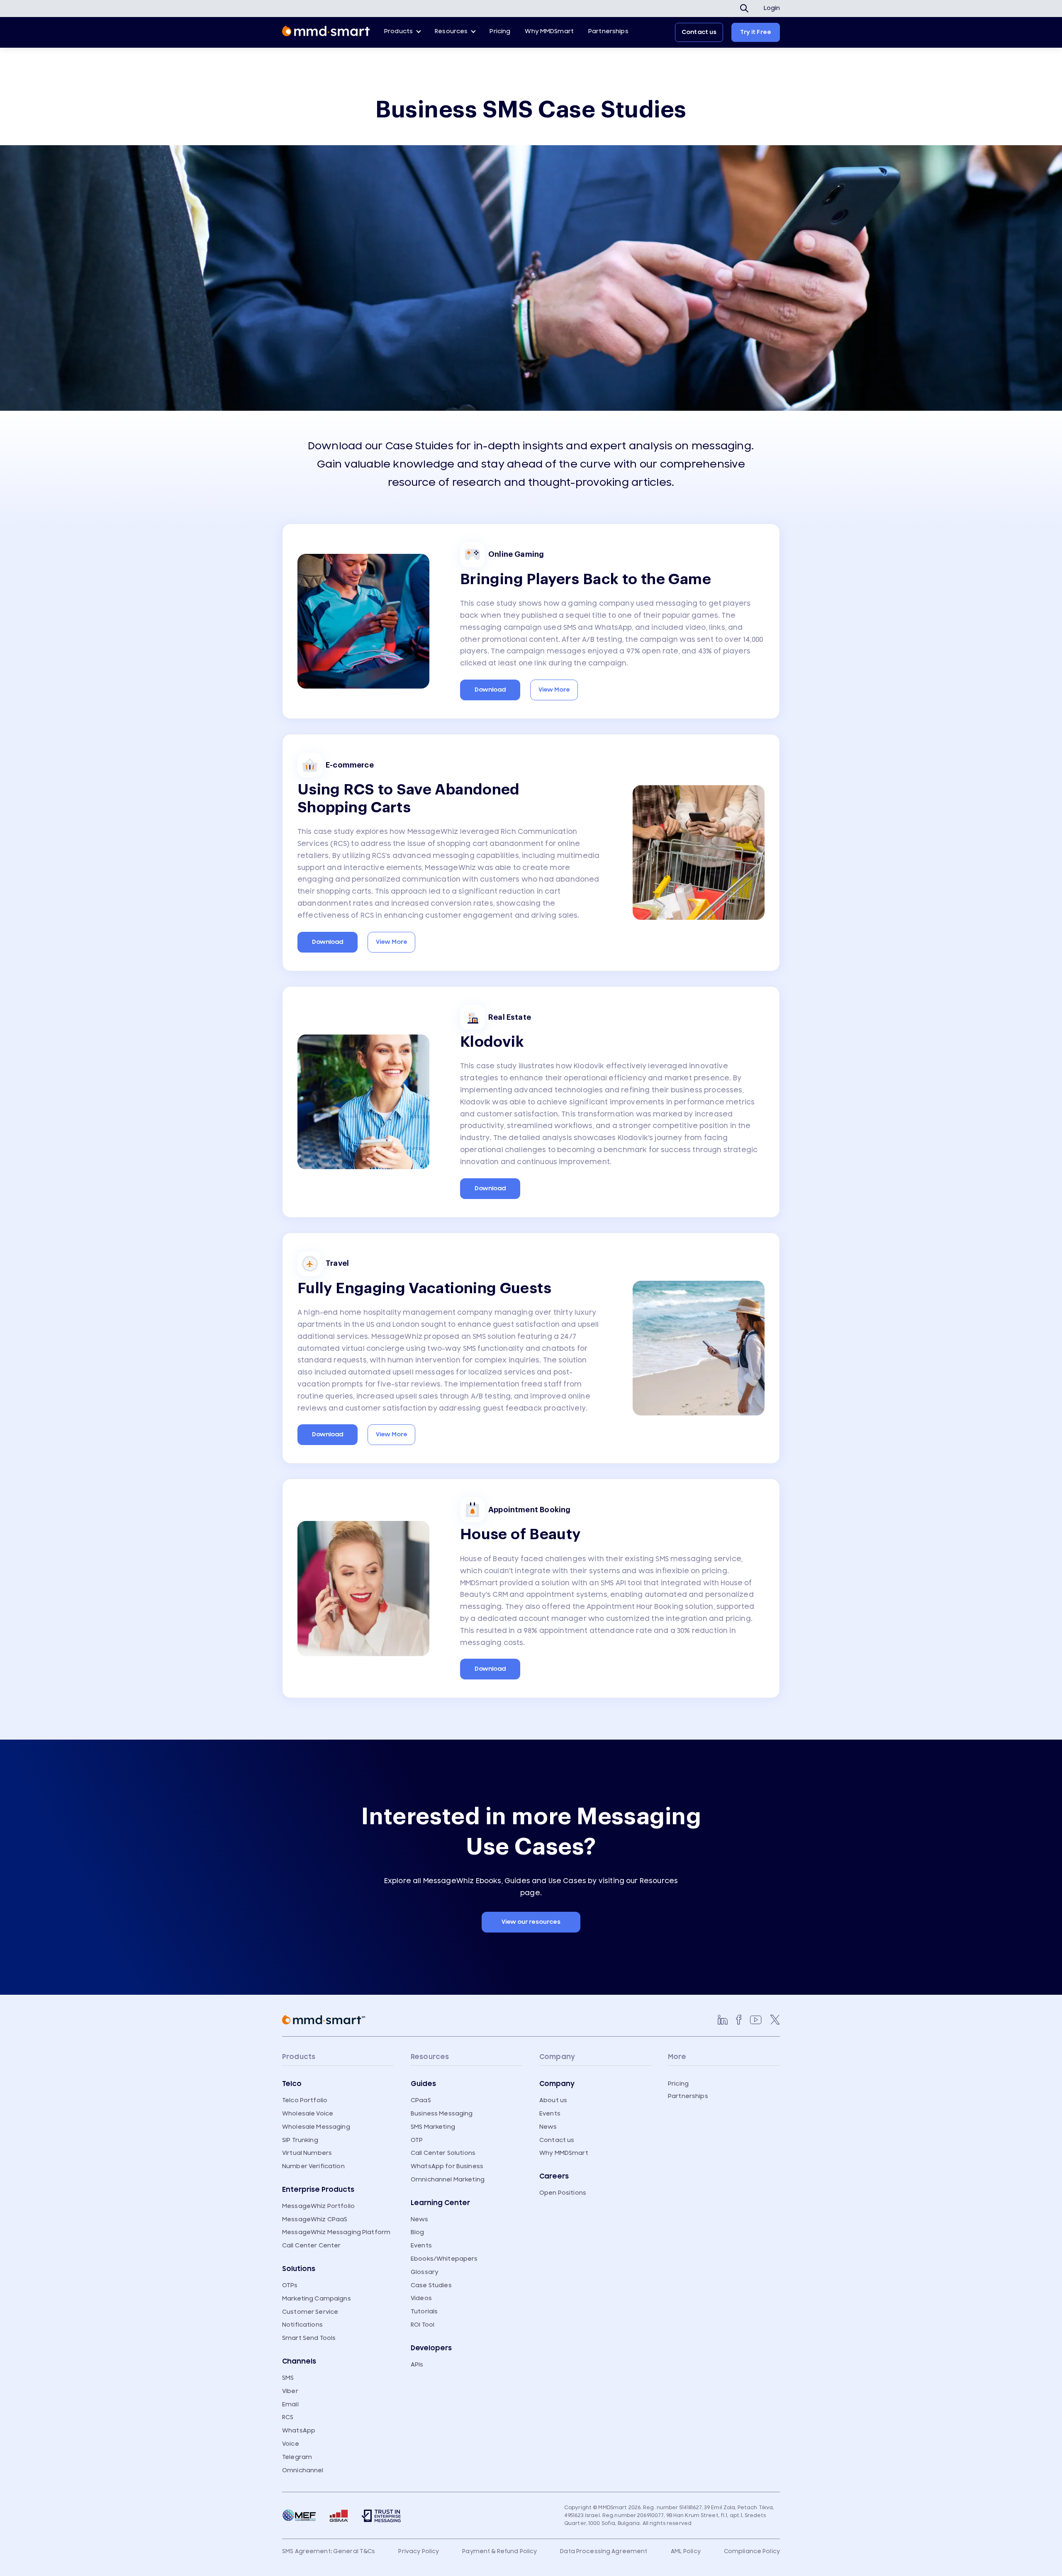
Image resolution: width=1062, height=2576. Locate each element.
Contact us (699, 32)
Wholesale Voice (308, 2114)
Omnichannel (303, 2470)
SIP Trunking (300, 2140)
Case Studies (431, 2285)
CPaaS (421, 2100)
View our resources (531, 1922)
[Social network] (723, 2020)
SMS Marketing (433, 2127)
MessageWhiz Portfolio (318, 2206)
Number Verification (313, 2166)
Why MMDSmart (549, 31)
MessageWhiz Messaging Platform (336, 2232)
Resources (451, 31)
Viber (290, 2391)
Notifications (302, 2325)
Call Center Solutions (443, 2153)
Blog (418, 2232)
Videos (421, 2298)
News (420, 2219)
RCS (288, 2417)
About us (553, 2100)
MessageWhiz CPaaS (315, 2219)
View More (554, 690)
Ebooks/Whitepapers (444, 2259)
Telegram (297, 2457)
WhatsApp (299, 2431)
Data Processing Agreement (604, 2552)
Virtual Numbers (307, 2153)
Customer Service (310, 2312)
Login (772, 8)
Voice (291, 2444)
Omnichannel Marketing (448, 2180)
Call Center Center (312, 2246)
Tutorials (424, 2312)
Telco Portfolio (305, 2100)
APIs (417, 2365)
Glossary (425, 2272)
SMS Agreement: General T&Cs (329, 2552)
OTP (417, 2140)
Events (421, 2246)
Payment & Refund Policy (499, 2552)
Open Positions (563, 2193)
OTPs (290, 2285)
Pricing (500, 31)
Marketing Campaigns (317, 2299)
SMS (288, 2378)
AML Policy (686, 2552)
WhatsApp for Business (447, 2166)
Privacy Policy (419, 2552)
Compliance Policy (752, 2552)
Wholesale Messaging (316, 2127)
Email (290, 2404)
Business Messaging (442, 2114)
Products (398, 31)
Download (490, 690)
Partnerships (608, 31)
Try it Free (756, 32)
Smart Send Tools (309, 2338)
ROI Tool (423, 2325)
